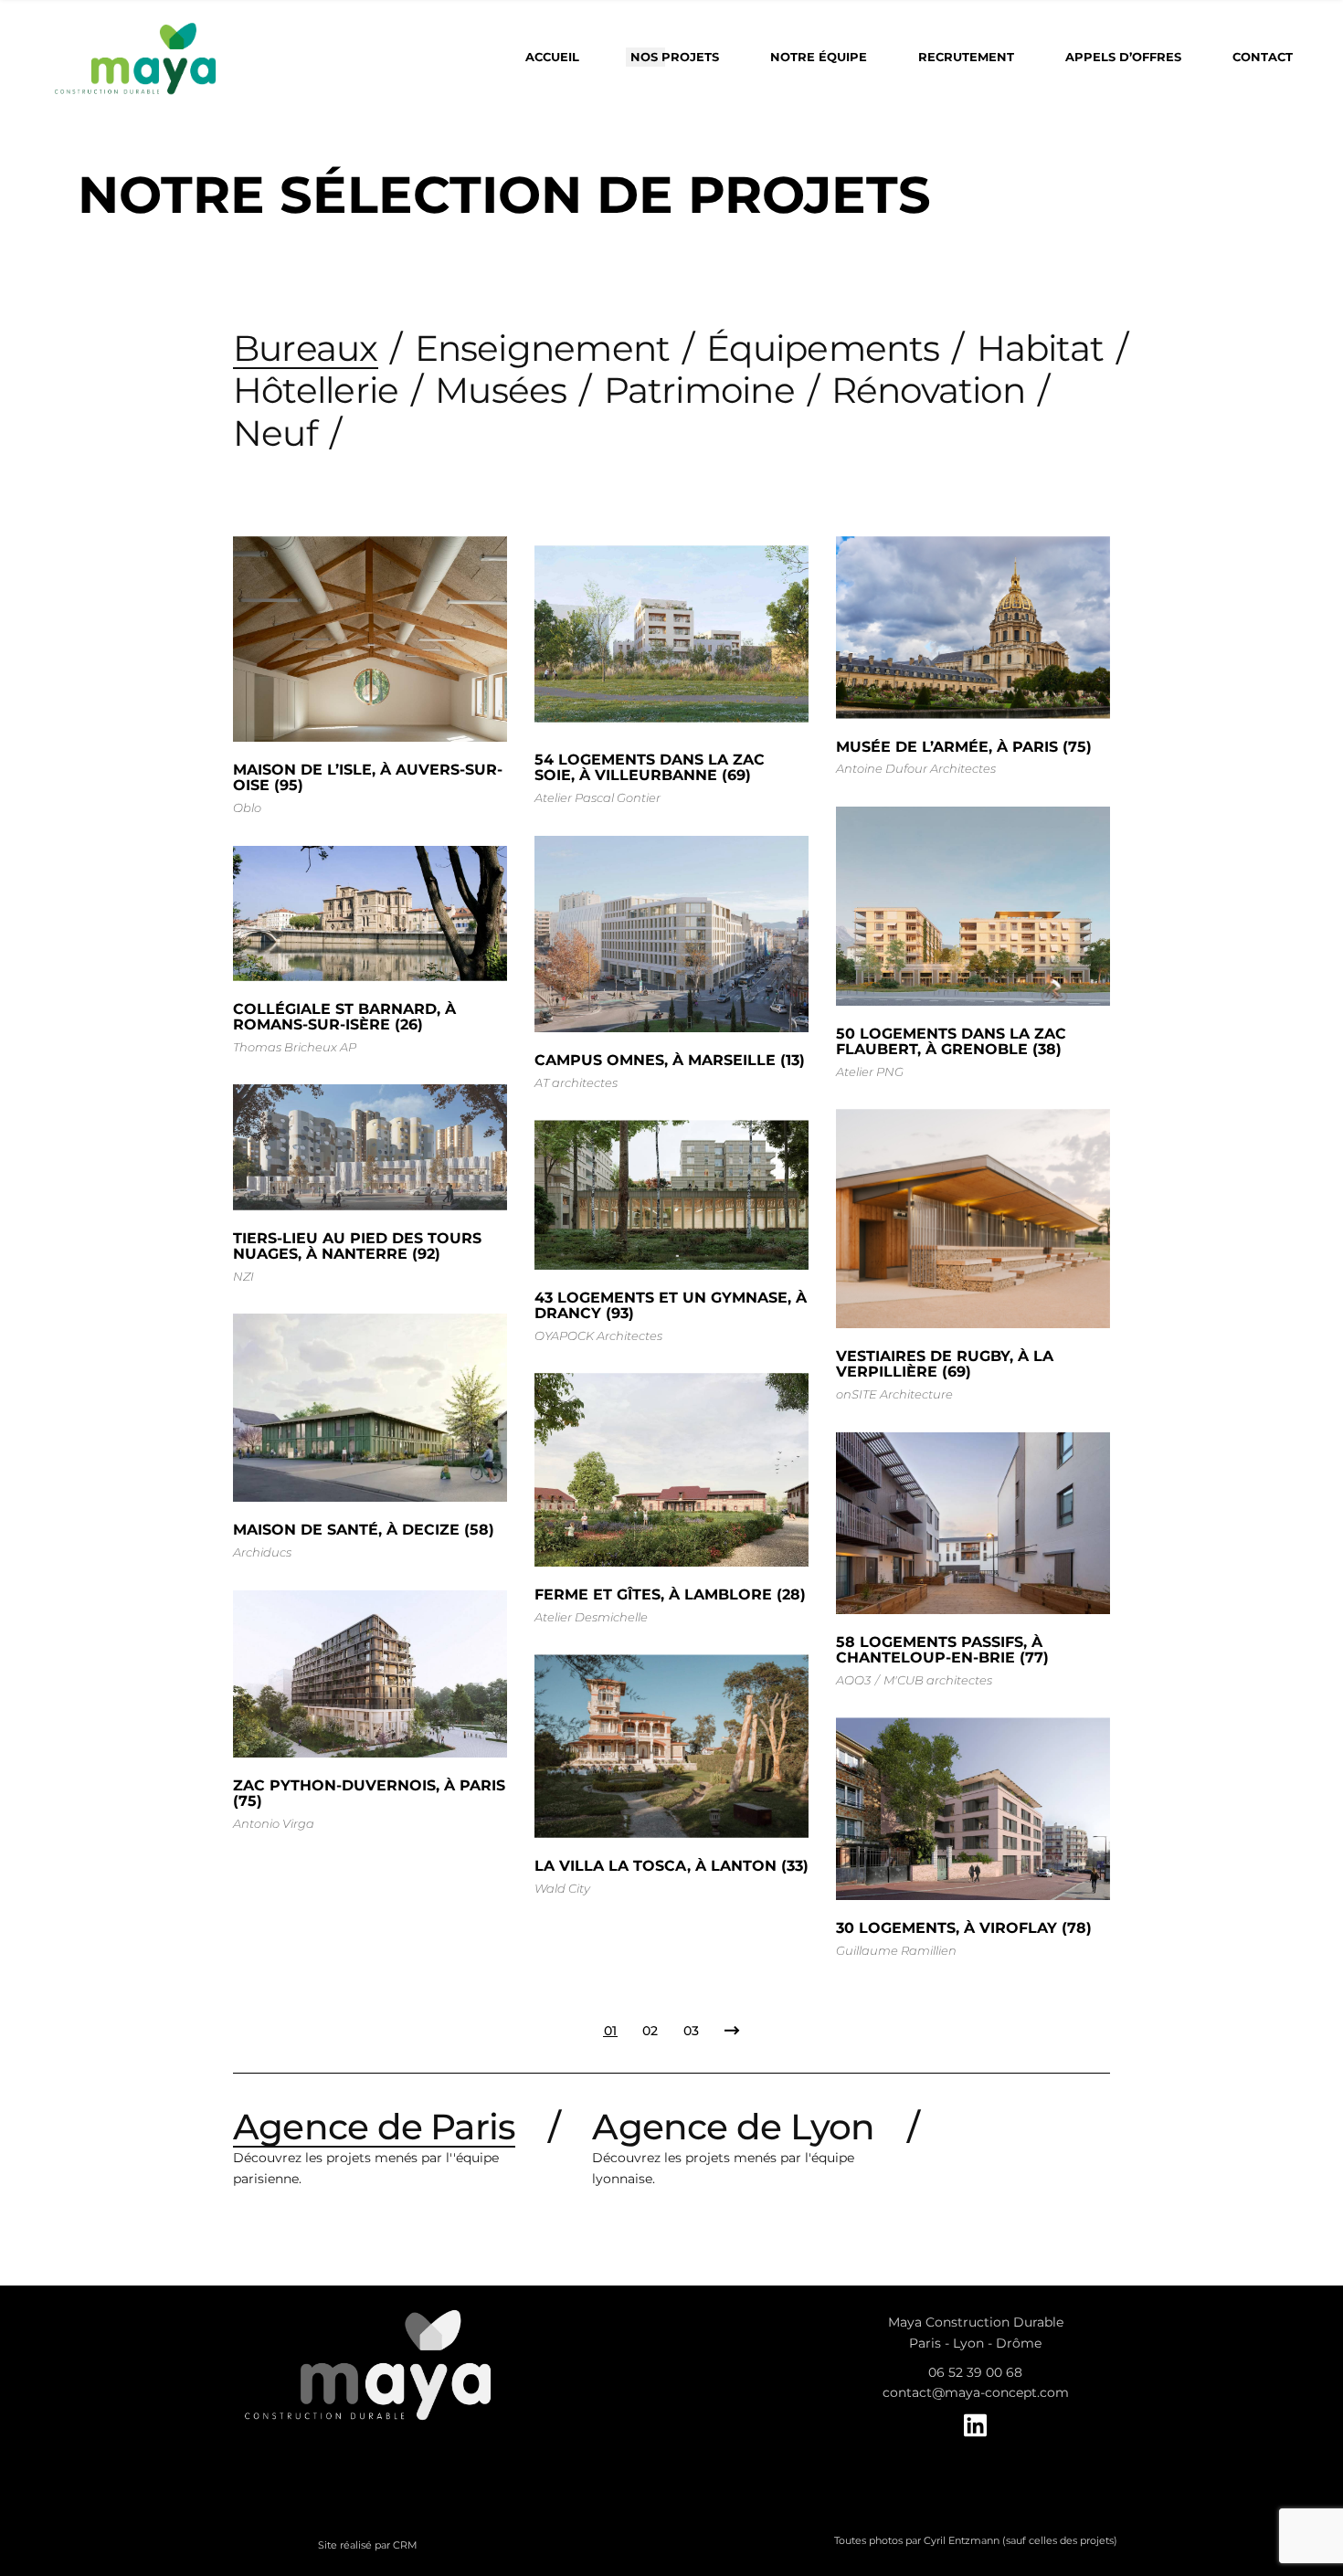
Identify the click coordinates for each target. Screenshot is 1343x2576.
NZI (243, 1276)
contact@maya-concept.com (976, 2392)
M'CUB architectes (938, 1680)
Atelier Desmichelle (591, 1617)
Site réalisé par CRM (368, 2545)
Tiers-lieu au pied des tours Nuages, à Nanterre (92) (357, 1246)
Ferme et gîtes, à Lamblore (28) (670, 1594)
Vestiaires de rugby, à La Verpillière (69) (945, 1364)
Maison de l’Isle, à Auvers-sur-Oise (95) (368, 777)
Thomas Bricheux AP (295, 1047)
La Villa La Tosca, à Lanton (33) (671, 1866)
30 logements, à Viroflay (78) (964, 1928)
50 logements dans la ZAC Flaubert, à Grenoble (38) (951, 1041)
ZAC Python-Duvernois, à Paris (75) (369, 1793)
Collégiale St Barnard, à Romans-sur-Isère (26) (344, 1017)
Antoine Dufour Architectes (916, 768)
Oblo (247, 808)
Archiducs (262, 1552)
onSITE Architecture (894, 1394)
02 (650, 2031)
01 (610, 2031)
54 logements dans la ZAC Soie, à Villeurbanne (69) (650, 767)
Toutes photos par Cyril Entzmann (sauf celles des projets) (976, 2540)
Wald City (562, 1888)
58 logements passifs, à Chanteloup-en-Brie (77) (942, 1650)
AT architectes (576, 1082)
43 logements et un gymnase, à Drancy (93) (671, 1305)
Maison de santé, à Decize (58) (364, 1530)
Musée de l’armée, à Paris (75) (964, 747)
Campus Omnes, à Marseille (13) (670, 1060)
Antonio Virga (274, 1823)
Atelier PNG (870, 1072)
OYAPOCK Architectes (598, 1336)
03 (691, 2031)
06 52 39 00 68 (975, 2372)
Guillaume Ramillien (896, 1950)
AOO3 (853, 1680)
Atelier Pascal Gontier (597, 797)
